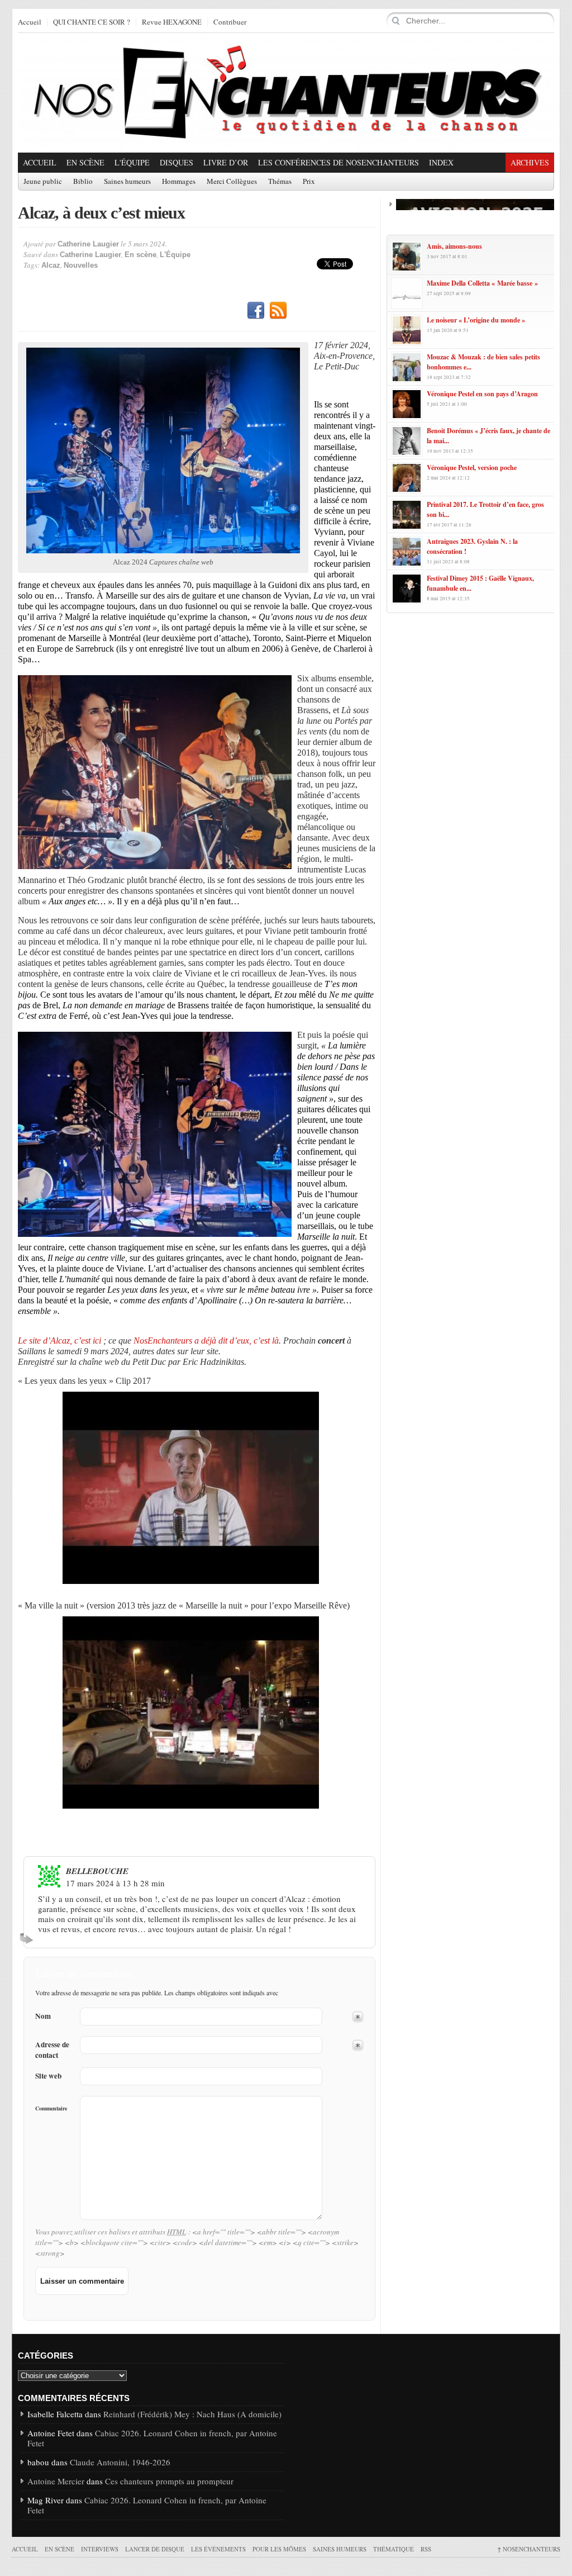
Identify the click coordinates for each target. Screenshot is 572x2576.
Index (441, 162)
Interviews (100, 2549)
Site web (48, 2076)
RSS (278, 311)
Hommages (179, 182)
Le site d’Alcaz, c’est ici (59, 1341)
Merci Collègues (232, 182)
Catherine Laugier (88, 244)
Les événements (218, 2549)
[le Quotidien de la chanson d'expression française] (286, 93)
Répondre (28, 1938)
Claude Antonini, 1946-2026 (120, 2462)
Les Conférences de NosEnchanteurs (339, 162)
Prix (309, 182)
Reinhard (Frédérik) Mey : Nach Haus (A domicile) (192, 2414)
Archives (530, 162)
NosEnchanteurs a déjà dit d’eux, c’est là (206, 1341)
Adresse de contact (52, 2050)
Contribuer (230, 22)
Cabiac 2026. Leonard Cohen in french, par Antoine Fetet (152, 2438)
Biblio (83, 182)
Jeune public (43, 182)
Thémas (280, 182)
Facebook (256, 311)
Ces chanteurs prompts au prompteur (169, 2481)
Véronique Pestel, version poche (472, 468)
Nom (43, 2016)
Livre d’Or (226, 162)
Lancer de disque (155, 2549)
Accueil (30, 22)
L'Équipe (132, 162)
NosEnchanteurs (529, 2549)
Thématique (394, 2549)
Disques (177, 162)
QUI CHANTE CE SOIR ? (92, 22)
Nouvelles (81, 265)
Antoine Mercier (56, 2481)
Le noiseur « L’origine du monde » (476, 320)
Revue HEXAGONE (172, 22)
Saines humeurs (127, 182)
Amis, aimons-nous (454, 246)
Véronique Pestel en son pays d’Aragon (482, 394)
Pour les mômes (279, 2549)
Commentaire (51, 2108)
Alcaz (51, 265)
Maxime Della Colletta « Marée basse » (482, 283)
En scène (85, 162)
